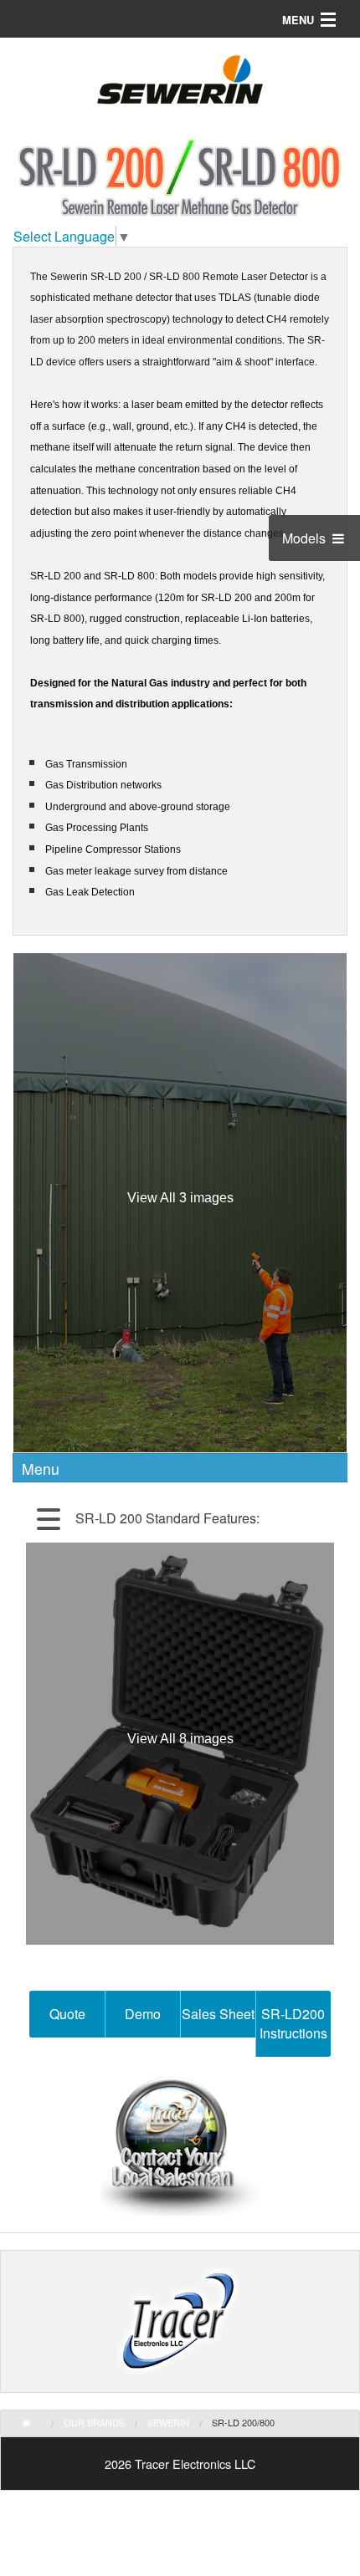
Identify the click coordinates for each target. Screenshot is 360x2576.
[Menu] (142, 1518)
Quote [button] (67, 2014)
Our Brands (94, 2422)
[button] (49, 1518)
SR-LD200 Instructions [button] (293, 2023)
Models (306, 538)
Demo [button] (143, 2014)
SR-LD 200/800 (243, 2422)
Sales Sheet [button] (218, 2014)
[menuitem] (38, 2423)
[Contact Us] (180, 2145)
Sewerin (168, 2422)
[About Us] (180, 2321)
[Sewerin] (180, 85)
